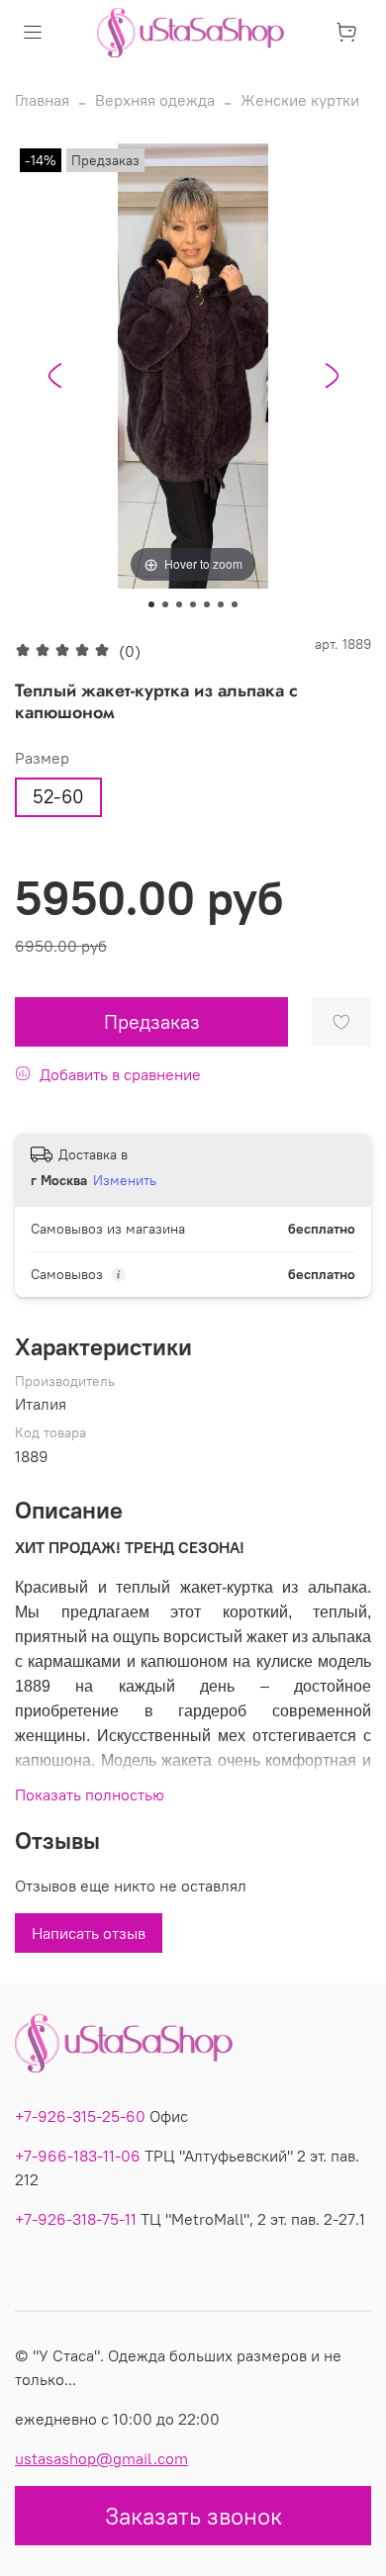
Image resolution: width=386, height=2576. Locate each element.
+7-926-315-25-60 (80, 2116)
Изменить (125, 1180)
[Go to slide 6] (221, 604)
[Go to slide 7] (235, 604)
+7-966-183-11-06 (78, 2156)
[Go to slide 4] (193, 604)
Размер (42, 758)
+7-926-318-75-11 (76, 2219)
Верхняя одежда (155, 100)
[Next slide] (332, 376)
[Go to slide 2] (165, 604)
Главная (42, 100)
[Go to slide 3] (179, 604)
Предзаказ (152, 1021)
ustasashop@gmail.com (101, 2458)
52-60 (58, 796)
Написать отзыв (89, 1933)
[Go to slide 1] (151, 604)
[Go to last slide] (54, 376)
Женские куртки (300, 100)
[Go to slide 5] (207, 604)
